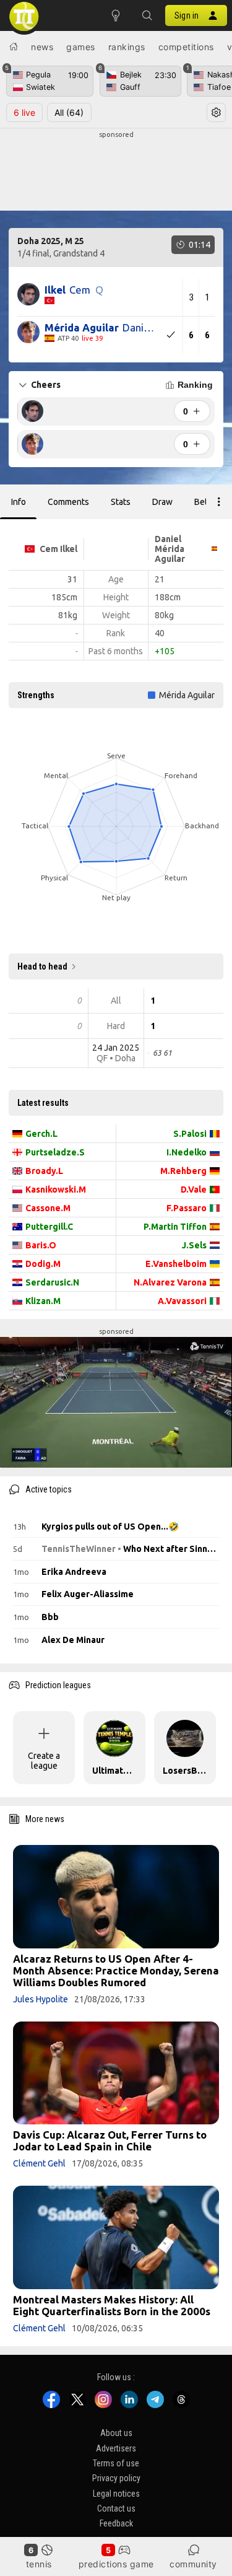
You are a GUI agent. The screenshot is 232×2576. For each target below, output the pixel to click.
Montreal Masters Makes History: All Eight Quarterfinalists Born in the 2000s (112, 2305)
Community (193, 2564)
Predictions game (116, 2564)
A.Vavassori (182, 1301)
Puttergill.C (49, 1227)
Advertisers (116, 2448)
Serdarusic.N (52, 1282)
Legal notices (116, 2494)
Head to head (42, 966)
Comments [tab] (68, 502)
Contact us (116, 2508)
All (69, 112)
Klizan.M (43, 1301)
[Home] (14, 46)
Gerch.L (41, 1134)
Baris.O (41, 1245)
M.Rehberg (183, 1171)
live (24, 112)
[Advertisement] (116, 171)
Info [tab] (19, 502)
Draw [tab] (162, 502)
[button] (147, 15)
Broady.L (44, 1171)
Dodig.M (43, 1264)
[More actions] (219, 502)
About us (116, 2433)
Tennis (39, 2564)
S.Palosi (190, 1134)
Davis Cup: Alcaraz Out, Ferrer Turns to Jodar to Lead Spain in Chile (110, 2140)
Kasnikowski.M (56, 1189)
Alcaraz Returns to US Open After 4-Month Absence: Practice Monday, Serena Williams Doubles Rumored (116, 1970)
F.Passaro (187, 1208)
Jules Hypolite (41, 1999)
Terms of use (116, 2463)
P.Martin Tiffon (175, 1227)
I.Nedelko (187, 1152)
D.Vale (194, 1189)
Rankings (127, 47)
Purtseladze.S (55, 1152)
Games (81, 47)
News (42, 47)
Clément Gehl (39, 2163)
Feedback (116, 2523)
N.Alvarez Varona (170, 1282)
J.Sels (194, 1245)
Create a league (44, 1761)
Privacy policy (116, 2478)
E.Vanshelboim (176, 1264)
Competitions (186, 47)
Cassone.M (48, 1208)
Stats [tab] (121, 502)
